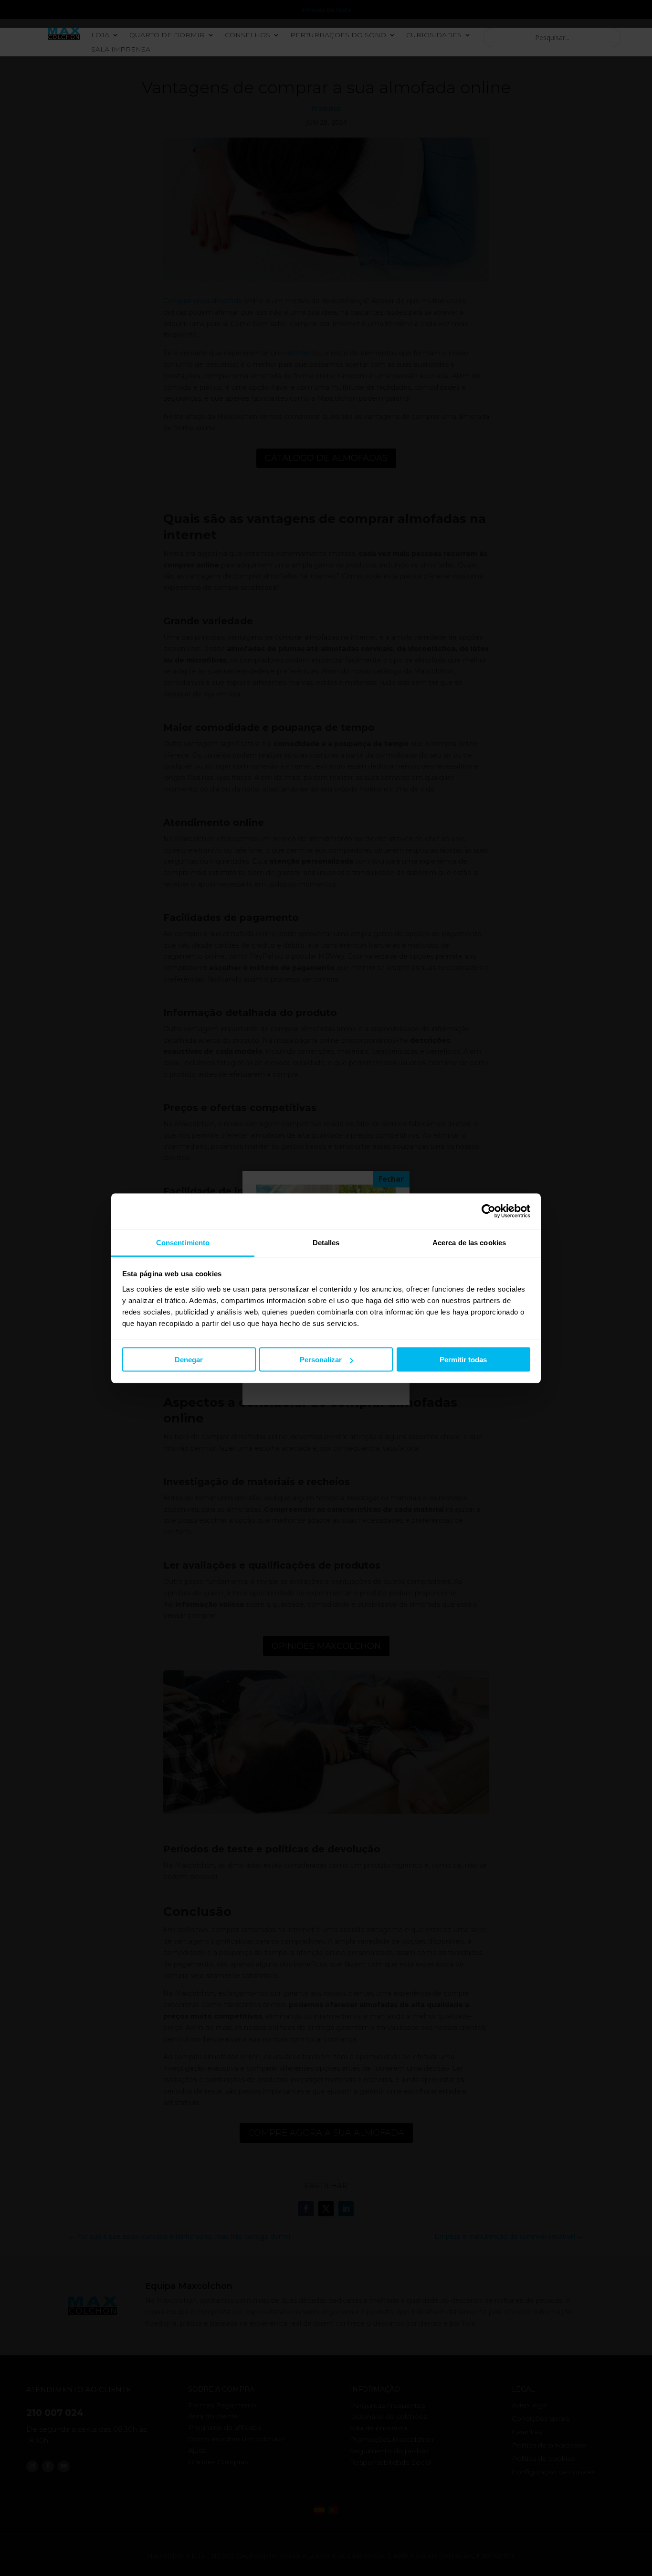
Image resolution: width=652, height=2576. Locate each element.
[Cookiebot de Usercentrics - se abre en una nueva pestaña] (489, 1211)
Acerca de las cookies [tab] (469, 1242)
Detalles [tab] (326, 1242)
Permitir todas (463, 1360)
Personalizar (321, 1360)
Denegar (189, 1360)
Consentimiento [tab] (183, 1242)
